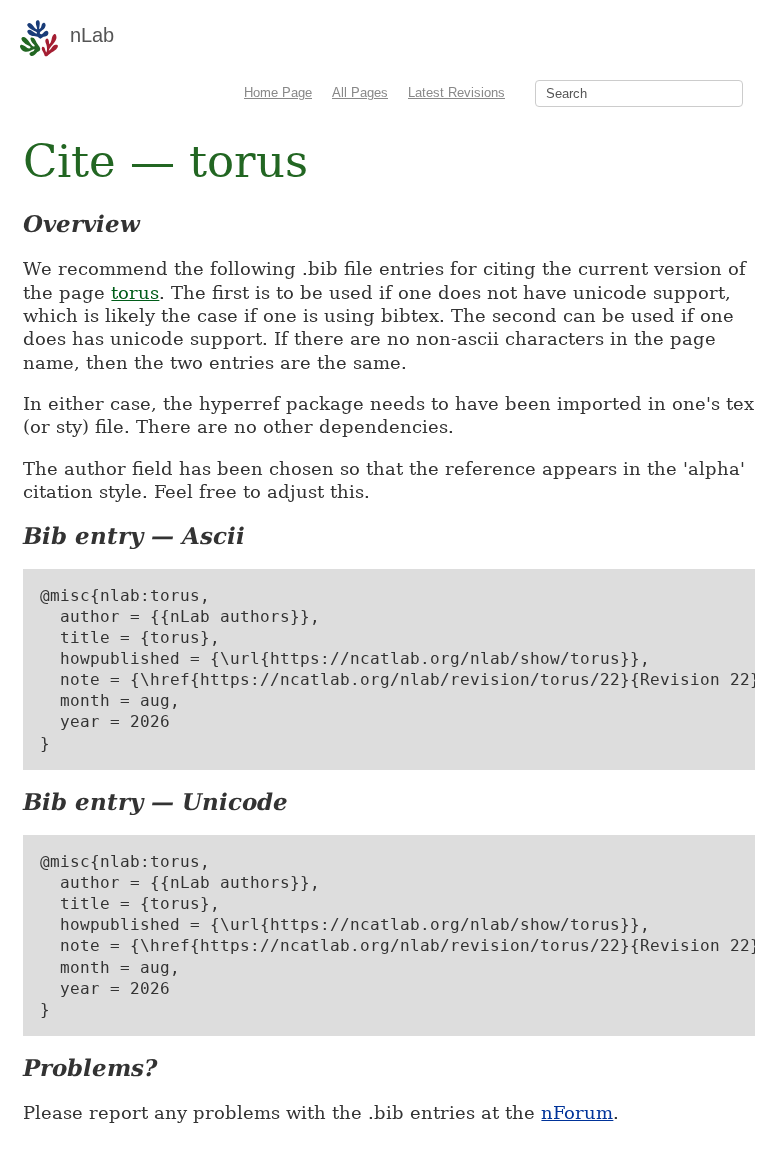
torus (135, 292)
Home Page (278, 92)
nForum (577, 1112)
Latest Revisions (456, 92)
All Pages (360, 92)
